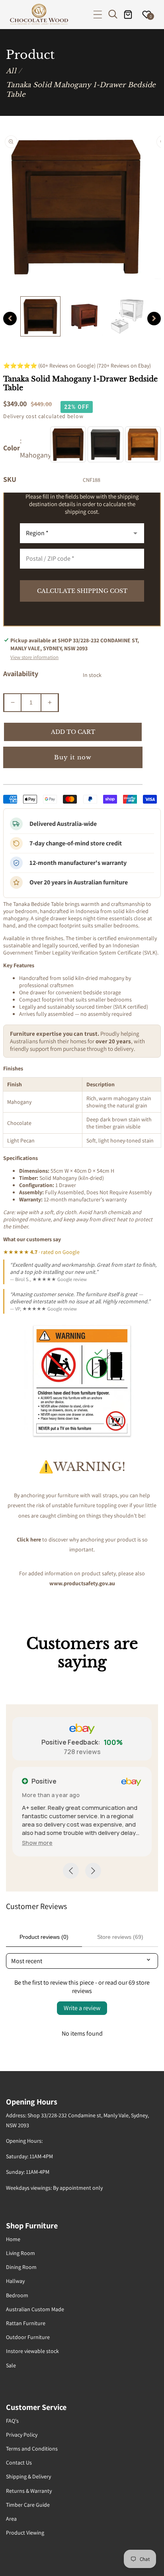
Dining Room (21, 2267)
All (11, 71)
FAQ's (12, 2421)
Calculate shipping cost (82, 591)
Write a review (82, 2008)
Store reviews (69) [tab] (120, 1937)
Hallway (15, 2281)
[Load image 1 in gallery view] (40, 316)
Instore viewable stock (32, 2351)
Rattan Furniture (26, 2323)
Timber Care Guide (28, 2505)
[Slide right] (154, 319)
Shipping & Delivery (28, 2476)
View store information (34, 657)
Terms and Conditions (32, 2449)
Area (11, 2519)
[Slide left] (10, 319)
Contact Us (19, 2463)
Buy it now (73, 757)
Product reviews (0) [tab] (44, 1937)
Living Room (20, 2253)
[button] (98, 15)
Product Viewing (25, 2533)
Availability (21, 674)
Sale (11, 2365)
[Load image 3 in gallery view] (127, 316)
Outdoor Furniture (28, 2337)
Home (13, 2239)
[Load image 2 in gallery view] (84, 316)
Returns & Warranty (29, 2491)
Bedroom (17, 2295)
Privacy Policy (22, 2435)
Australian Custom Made (35, 2309)
